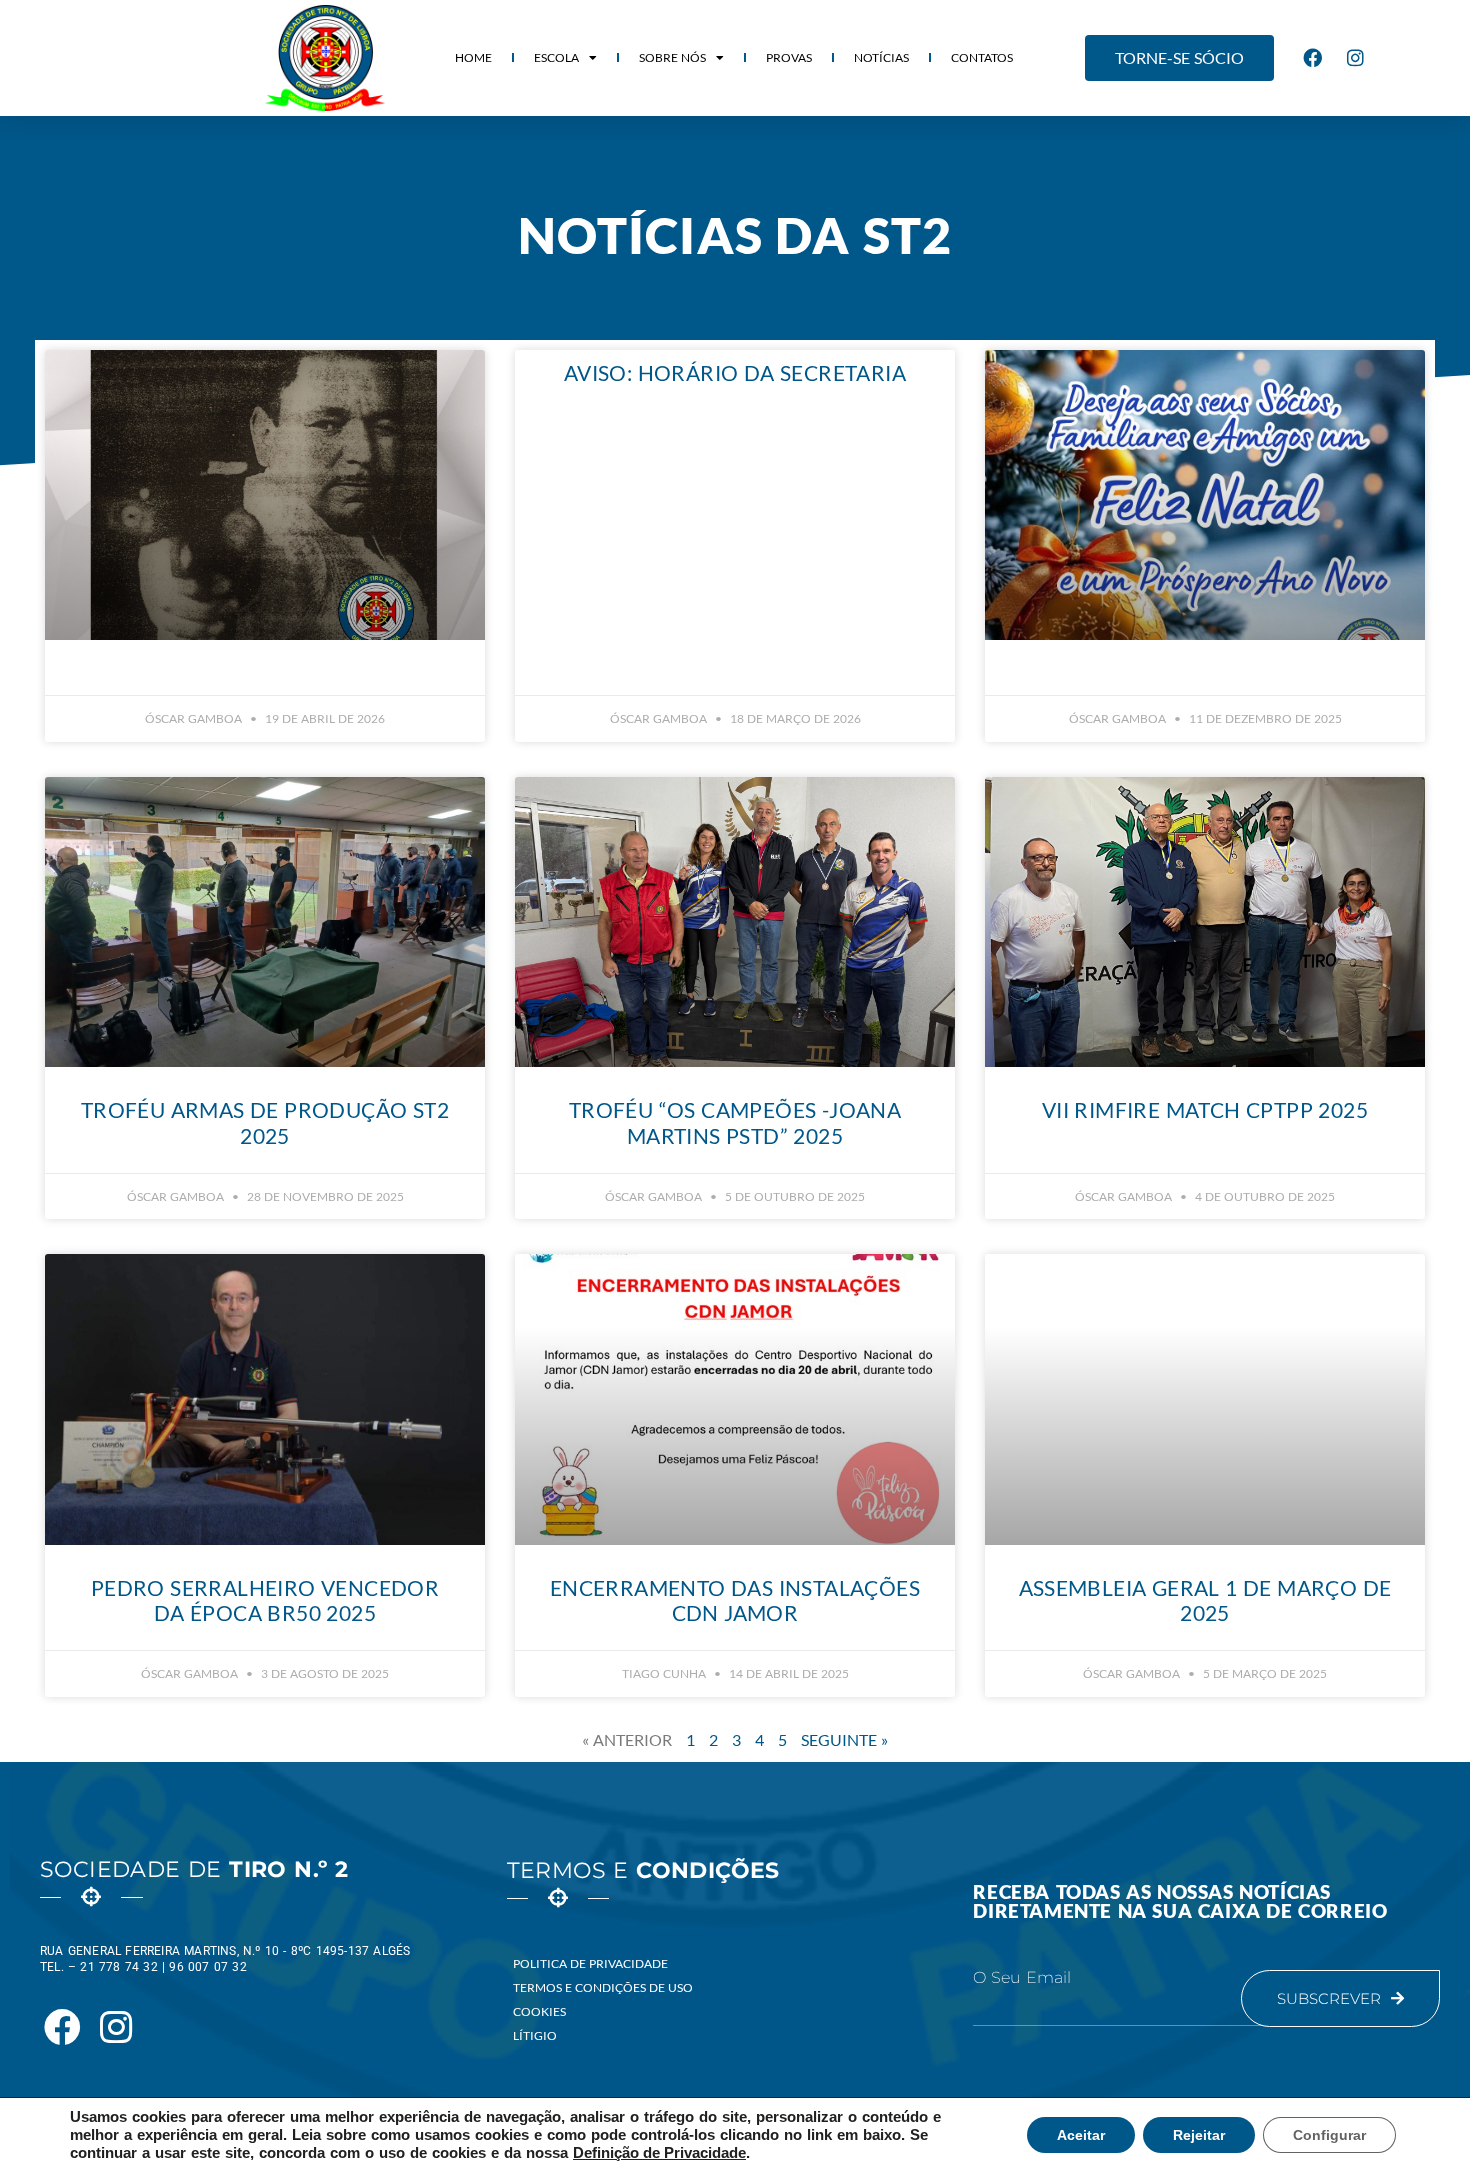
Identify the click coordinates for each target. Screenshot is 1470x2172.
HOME (473, 57)
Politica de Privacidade (590, 1963)
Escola (556, 57)
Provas (789, 57)
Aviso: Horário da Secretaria (735, 372)
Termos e (643, 1870)
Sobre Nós (672, 57)
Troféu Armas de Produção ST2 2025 (265, 1122)
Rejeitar (1199, 2135)
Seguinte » (844, 1739)
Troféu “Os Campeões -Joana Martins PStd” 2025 (735, 1122)
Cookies (539, 2011)
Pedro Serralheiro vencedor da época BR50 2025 (265, 1600)
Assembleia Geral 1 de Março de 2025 (1205, 1600)
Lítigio (535, 2035)
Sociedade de (194, 1869)
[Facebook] (1313, 58)
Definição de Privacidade (659, 2153)
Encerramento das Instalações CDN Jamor (735, 1600)
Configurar (1329, 2135)
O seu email (1022, 1978)
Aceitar (1081, 2135)
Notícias (881, 57)
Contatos (982, 57)
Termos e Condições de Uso (603, 1987)
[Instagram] (1356, 58)
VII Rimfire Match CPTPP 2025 (1205, 1109)
